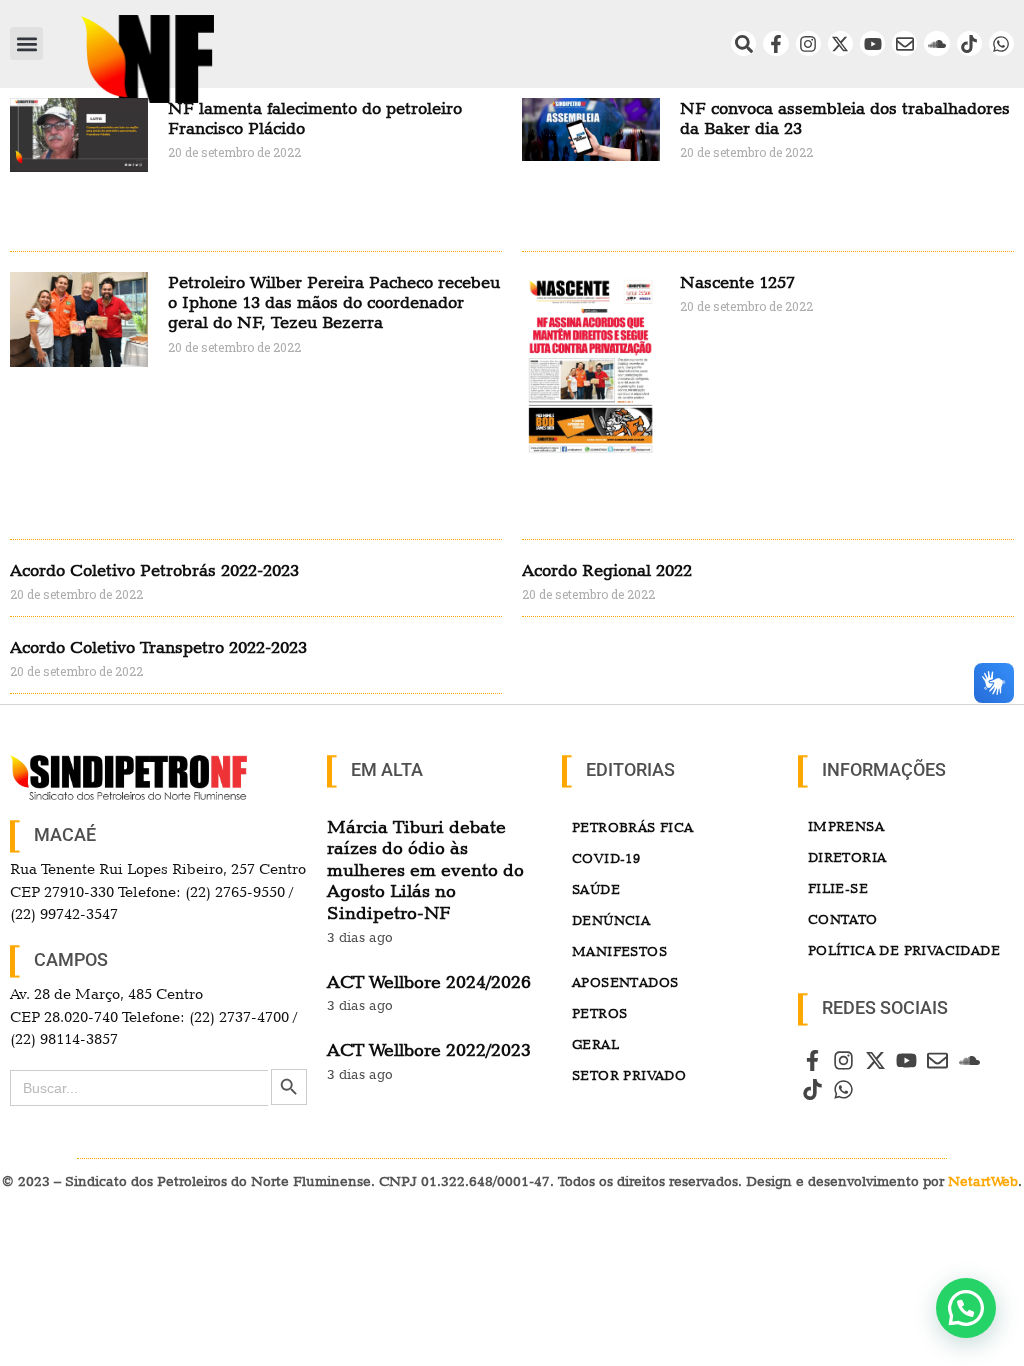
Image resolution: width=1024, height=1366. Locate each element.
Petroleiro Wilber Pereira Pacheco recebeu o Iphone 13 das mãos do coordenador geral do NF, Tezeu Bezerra (334, 302)
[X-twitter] (840, 43)
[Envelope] (904, 43)
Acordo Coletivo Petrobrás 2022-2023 (154, 570)
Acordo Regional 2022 (607, 570)
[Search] (743, 43)
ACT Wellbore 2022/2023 (429, 1049)
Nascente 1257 (737, 282)
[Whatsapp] (1001, 43)
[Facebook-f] (775, 43)
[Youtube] (872, 43)
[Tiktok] (969, 43)
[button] (26, 43)
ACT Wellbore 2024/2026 (429, 981)
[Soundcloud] (936, 43)
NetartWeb (983, 1181)
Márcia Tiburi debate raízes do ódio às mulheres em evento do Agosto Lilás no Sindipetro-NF (425, 869)
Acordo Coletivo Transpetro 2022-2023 (158, 647)
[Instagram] (808, 43)
